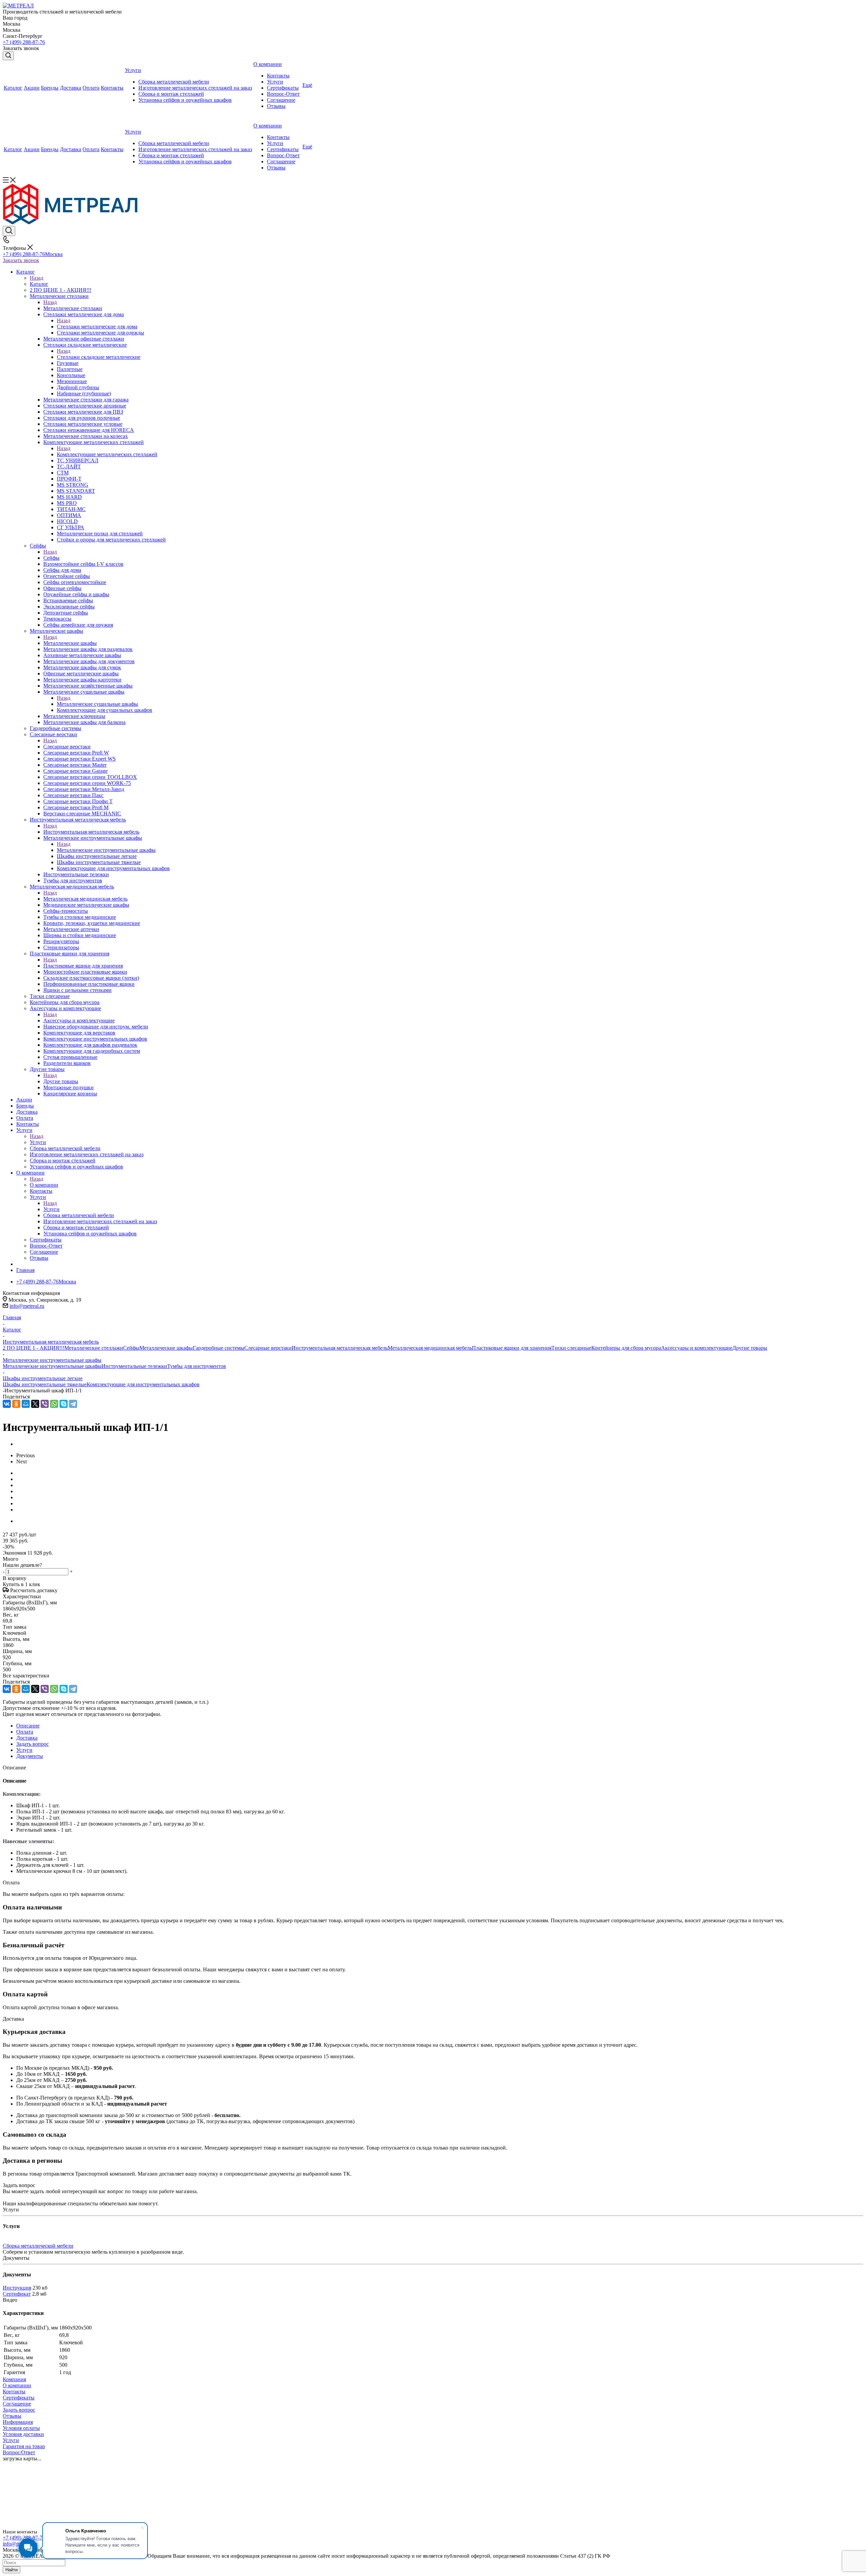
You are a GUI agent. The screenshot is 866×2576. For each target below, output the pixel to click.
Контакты (14, 2392)
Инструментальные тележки (134, 1366)
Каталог (39, 284)
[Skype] (64, 1404)
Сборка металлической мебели (38, 2246)
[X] (35, 1404)
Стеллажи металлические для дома (97, 327)
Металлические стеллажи (73, 308)
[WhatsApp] (54, 1404)
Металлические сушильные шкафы (97, 704)
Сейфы (51, 558)
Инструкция (17, 2288)
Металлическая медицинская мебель (85, 899)
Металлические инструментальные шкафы (106, 850)
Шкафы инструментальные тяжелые (45, 1384)
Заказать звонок (21, 260)
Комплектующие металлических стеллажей (107, 454)
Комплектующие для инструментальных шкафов (143, 1384)
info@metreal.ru (27, 1306)
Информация (18, 2422)
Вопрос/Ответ (19, 2452)
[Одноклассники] (16, 1404)
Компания (14, 2379)
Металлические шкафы (70, 643)
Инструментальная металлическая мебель (91, 832)
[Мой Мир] (26, 1404)
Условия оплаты (21, 2428)
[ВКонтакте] (7, 1404)
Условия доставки (23, 2434)
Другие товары (61, 1081)
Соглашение (17, 2404)
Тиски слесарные (571, 1348)
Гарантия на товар (24, 2446)
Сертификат (17, 2294)
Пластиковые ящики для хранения (83, 966)
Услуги (38, 1142)
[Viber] (45, 1404)
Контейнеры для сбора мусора (626, 1348)
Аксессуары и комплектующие (79, 1020)
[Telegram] (73, 1404)
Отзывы (12, 2416)
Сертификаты (19, 2398)
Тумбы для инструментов (197, 1366)
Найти (12, 2570)
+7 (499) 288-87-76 (24, 42)
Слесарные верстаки (67, 747)
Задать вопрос (19, 2410)
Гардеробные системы (219, 1348)
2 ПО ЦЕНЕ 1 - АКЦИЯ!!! (33, 1348)
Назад (37, 278)
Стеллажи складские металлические (99, 357)
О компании (44, 1185)
